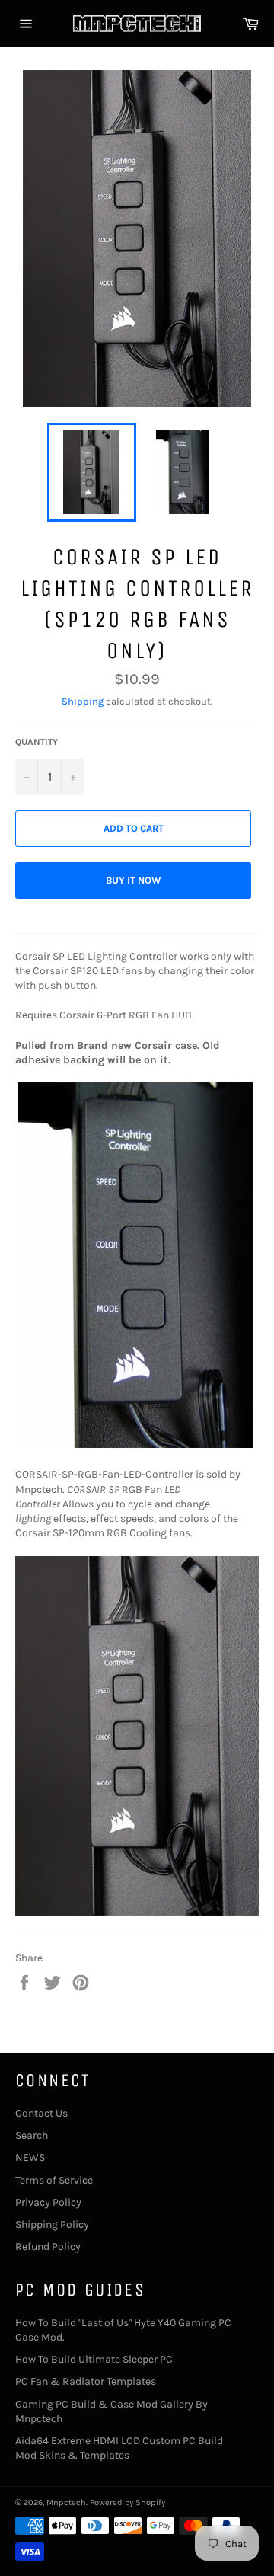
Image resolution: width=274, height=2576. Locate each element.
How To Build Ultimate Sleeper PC (94, 2359)
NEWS (30, 2157)
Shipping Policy (52, 2224)
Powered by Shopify (127, 2502)
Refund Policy (48, 2247)
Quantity (37, 742)
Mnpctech (66, 2502)
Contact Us (41, 2113)
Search (32, 2135)
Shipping (83, 701)
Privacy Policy (48, 2202)
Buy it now (134, 880)
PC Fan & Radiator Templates (86, 2381)
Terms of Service (54, 2180)
